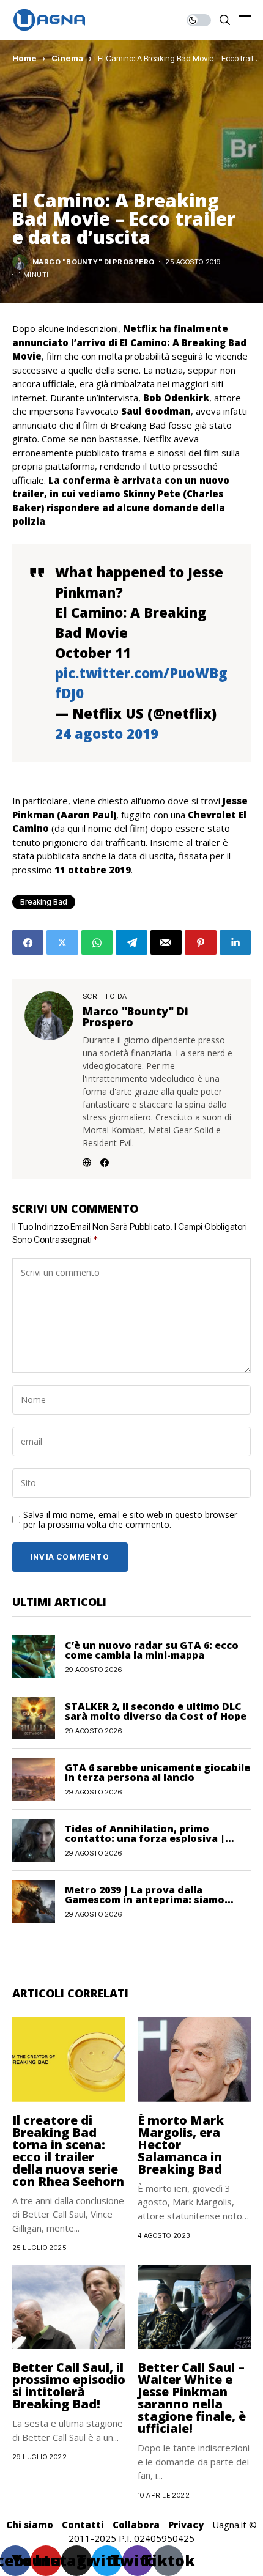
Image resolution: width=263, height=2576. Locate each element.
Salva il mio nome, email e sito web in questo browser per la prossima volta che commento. (130, 1520)
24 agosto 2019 (107, 733)
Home (24, 58)
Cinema (67, 58)
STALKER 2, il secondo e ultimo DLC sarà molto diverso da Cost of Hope (156, 1711)
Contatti (83, 2525)
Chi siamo (30, 2525)
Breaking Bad (44, 902)
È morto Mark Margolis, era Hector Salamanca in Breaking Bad (181, 2145)
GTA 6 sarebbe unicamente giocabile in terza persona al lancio (157, 1772)
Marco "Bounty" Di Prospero (93, 262)
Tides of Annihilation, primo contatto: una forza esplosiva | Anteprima (145, 1838)
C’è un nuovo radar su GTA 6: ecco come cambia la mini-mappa (152, 1650)
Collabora (136, 2525)
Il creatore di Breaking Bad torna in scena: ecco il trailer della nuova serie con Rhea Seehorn (68, 2151)
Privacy (186, 2525)
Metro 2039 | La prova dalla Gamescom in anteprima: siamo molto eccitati (145, 1900)
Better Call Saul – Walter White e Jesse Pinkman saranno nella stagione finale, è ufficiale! (192, 2398)
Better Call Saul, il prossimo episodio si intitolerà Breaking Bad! (69, 2385)
